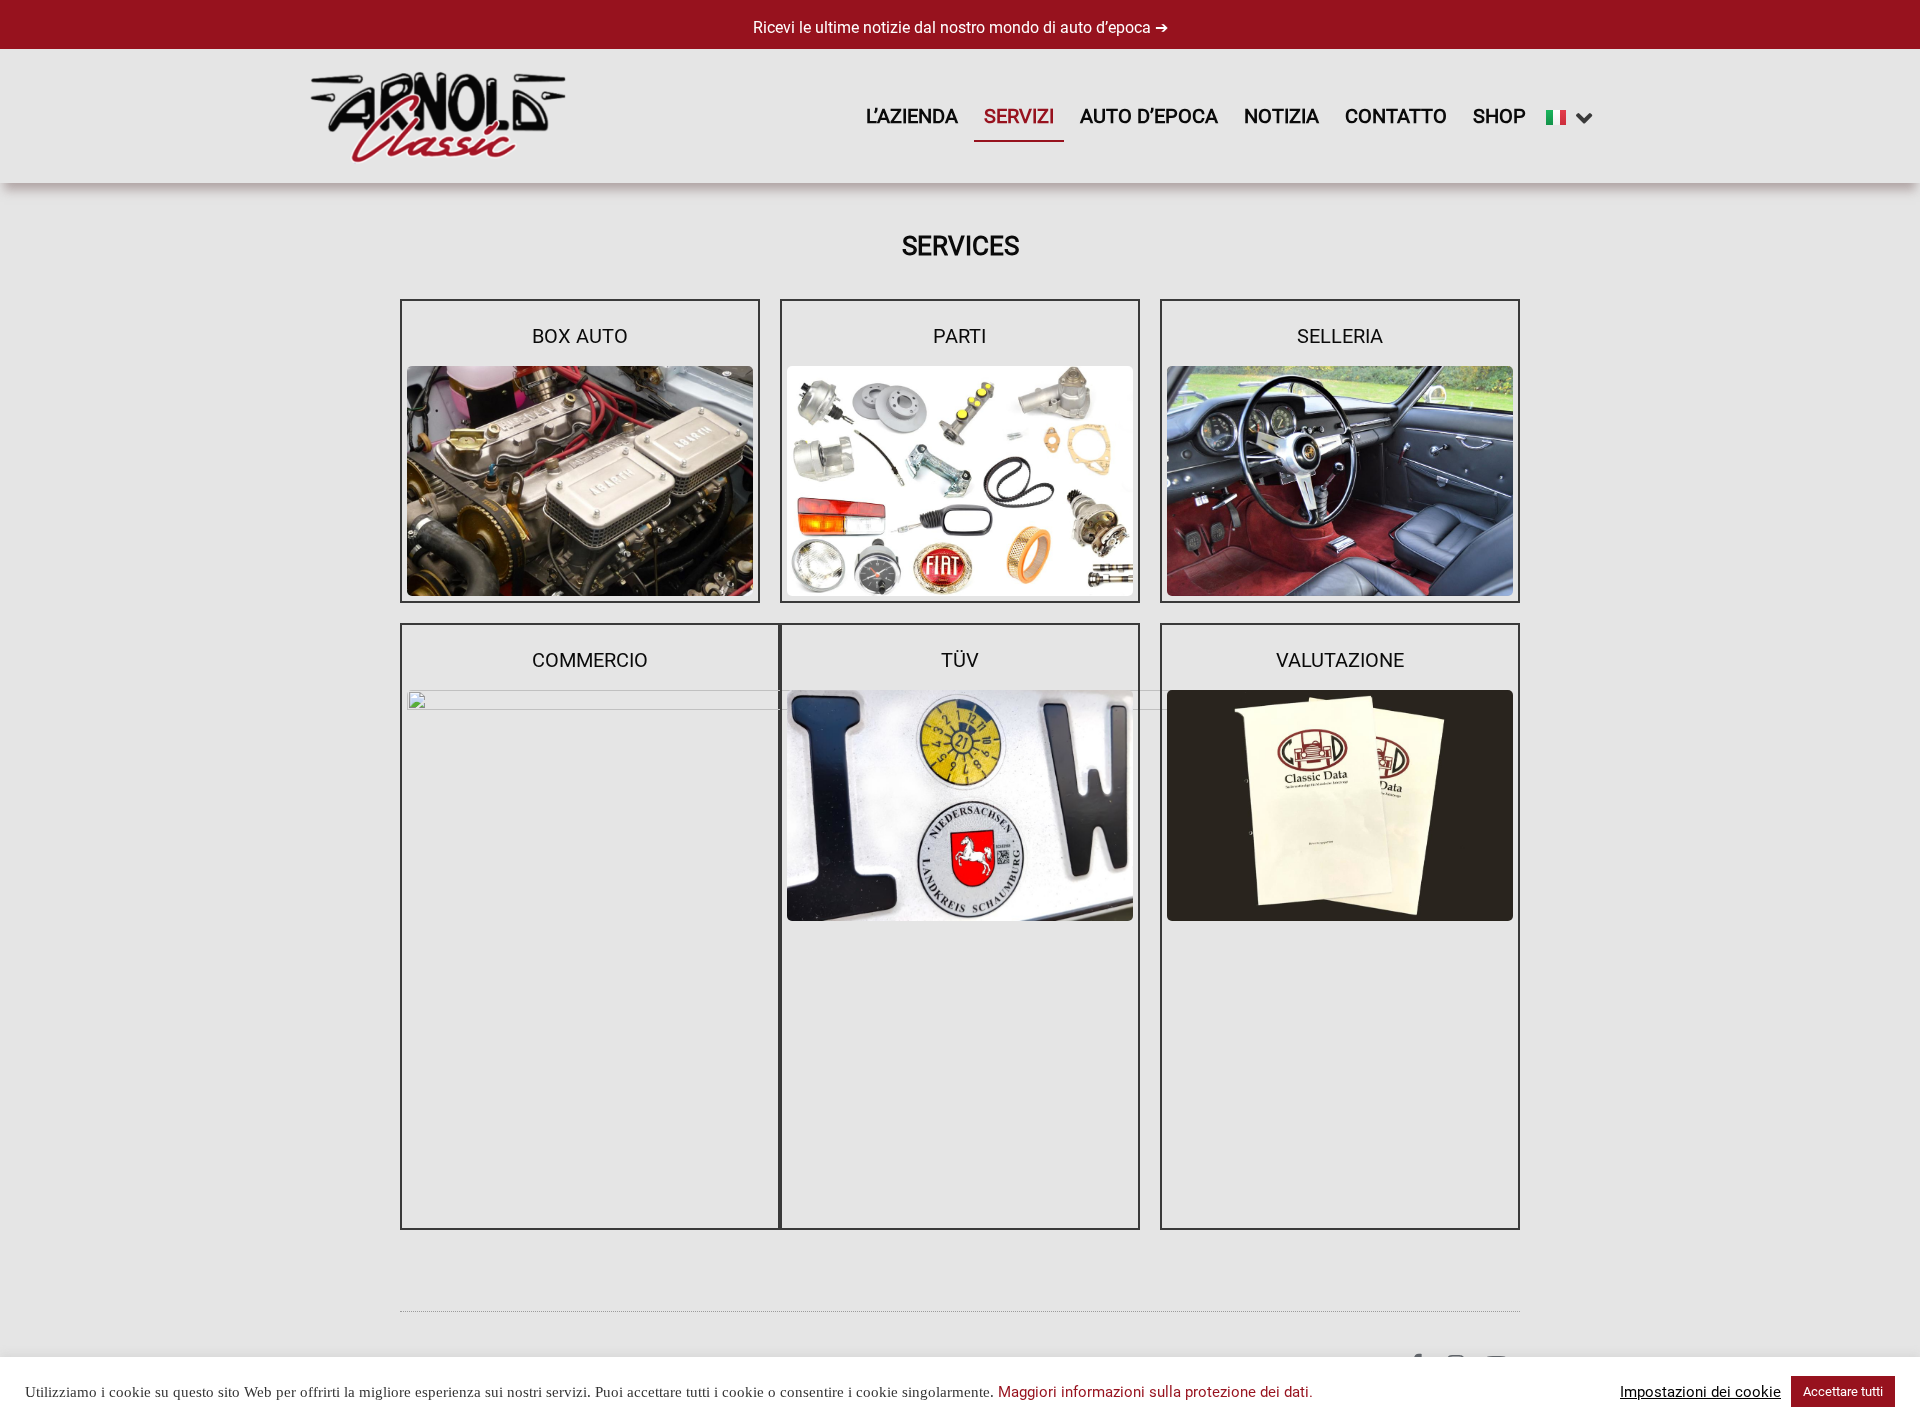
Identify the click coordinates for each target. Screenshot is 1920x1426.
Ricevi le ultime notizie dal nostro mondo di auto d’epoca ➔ (960, 27)
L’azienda (912, 116)
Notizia (1281, 116)
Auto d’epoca (1149, 116)
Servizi (1019, 116)
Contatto (1396, 116)
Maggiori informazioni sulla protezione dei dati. (1155, 1392)
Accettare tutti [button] (1843, 1391)
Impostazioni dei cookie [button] (1700, 1392)
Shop (1499, 116)
